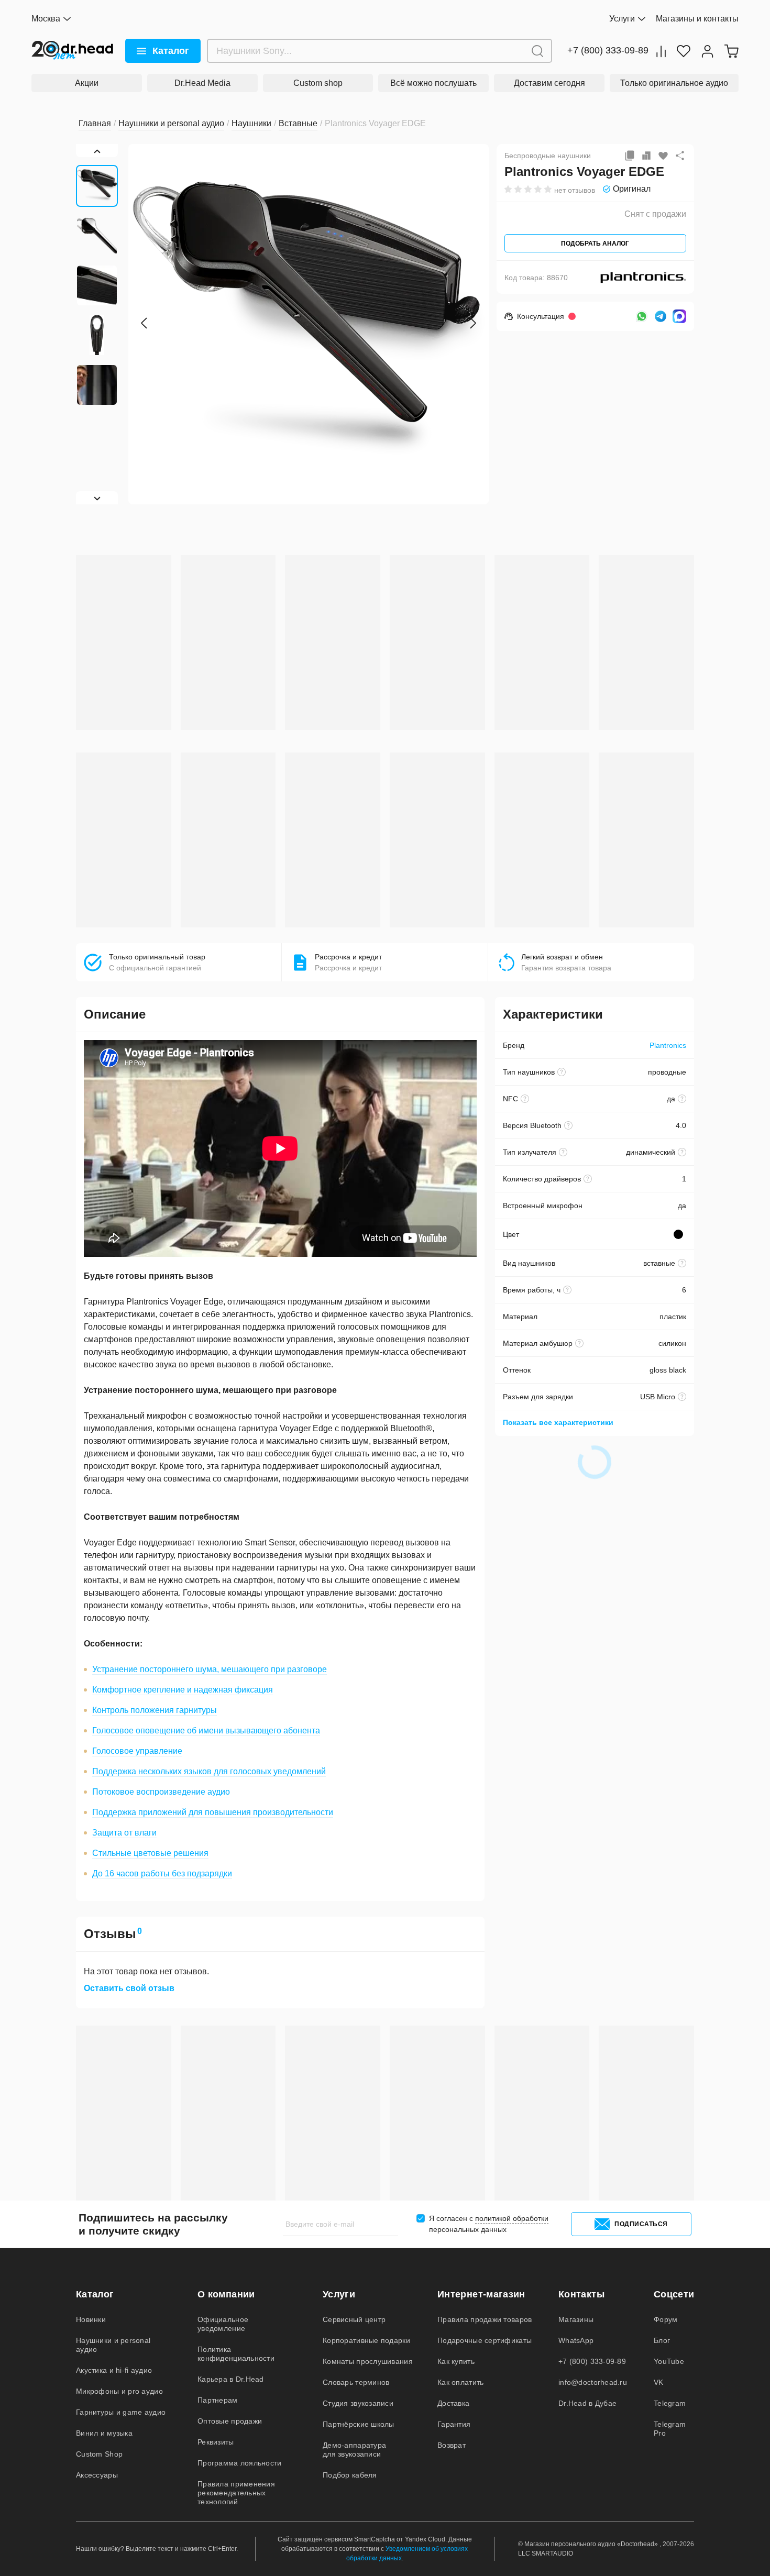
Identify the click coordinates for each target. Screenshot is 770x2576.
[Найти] (537, 51)
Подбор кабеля (350, 2475)
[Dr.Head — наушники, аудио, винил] (73, 51)
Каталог (171, 51)
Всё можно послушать (433, 83)
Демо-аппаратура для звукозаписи (354, 2450)
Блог (662, 2340)
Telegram (670, 2403)
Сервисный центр (354, 2319)
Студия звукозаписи (358, 2403)
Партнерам (218, 2400)
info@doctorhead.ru (593, 2382)
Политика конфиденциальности (236, 2354)
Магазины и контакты (697, 19)
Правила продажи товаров (485, 2319)
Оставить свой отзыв (129, 1988)
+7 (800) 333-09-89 (608, 51)
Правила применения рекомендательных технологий (236, 2493)
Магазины (576, 2319)
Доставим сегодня (549, 83)
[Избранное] (684, 51)
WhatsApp (576, 2340)
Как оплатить (460, 2382)
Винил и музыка (104, 2433)
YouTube (669, 2361)
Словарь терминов (356, 2382)
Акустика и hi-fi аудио (114, 2370)
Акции (87, 83)
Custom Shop (99, 2454)
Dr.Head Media (202, 83)
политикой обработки (512, 2218)
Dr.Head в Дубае (587, 2403)
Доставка (453, 2403)
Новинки (91, 2319)
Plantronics (668, 1045)
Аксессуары (97, 2475)
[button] (144, 323)
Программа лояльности (240, 2463)
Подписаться (641, 2224)
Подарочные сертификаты (485, 2340)
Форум (665, 2319)
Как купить (456, 2361)
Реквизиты (216, 2442)
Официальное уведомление (223, 2324)
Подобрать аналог (595, 244)
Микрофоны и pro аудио (119, 2391)
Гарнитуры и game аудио (121, 2412)
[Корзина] (731, 51)
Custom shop (318, 83)
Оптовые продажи (230, 2421)
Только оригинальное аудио (674, 83)
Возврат (452, 2445)
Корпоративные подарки (366, 2340)
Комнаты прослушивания (368, 2361)
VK (659, 2382)
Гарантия (454, 2424)
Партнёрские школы (359, 2424)
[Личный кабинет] (707, 51)
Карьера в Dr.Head (231, 2379)
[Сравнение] (661, 51)
